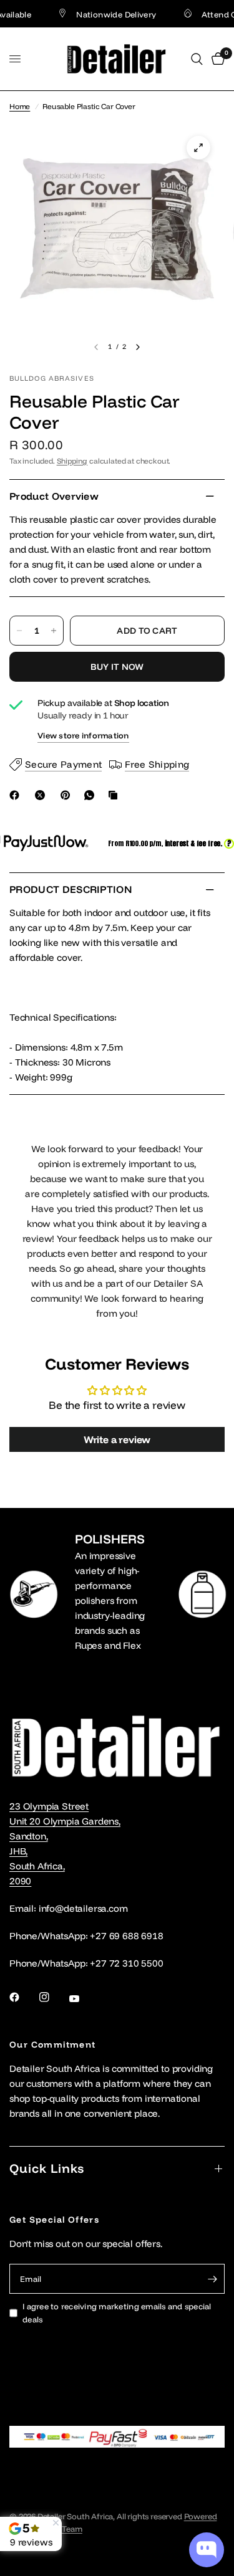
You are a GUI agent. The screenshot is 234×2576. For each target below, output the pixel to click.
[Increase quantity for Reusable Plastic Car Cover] (54, 631)
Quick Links (47, 2168)
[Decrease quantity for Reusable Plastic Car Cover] (19, 631)
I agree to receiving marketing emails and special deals (117, 2313)
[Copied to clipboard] (115, 795)
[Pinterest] (68, 795)
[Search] (197, 59)
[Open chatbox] (207, 2550)
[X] (42, 795)
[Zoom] (198, 148)
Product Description (71, 889)
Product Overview (54, 496)
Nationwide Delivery (105, 14)
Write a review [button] (117, 1439)
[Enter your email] (212, 2279)
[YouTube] (83, 1998)
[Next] (138, 347)
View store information (83, 735)
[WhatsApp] (92, 795)
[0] (216, 59)
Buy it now (117, 667)
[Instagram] (53, 1997)
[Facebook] (17, 795)
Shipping (72, 461)
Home (20, 106)
